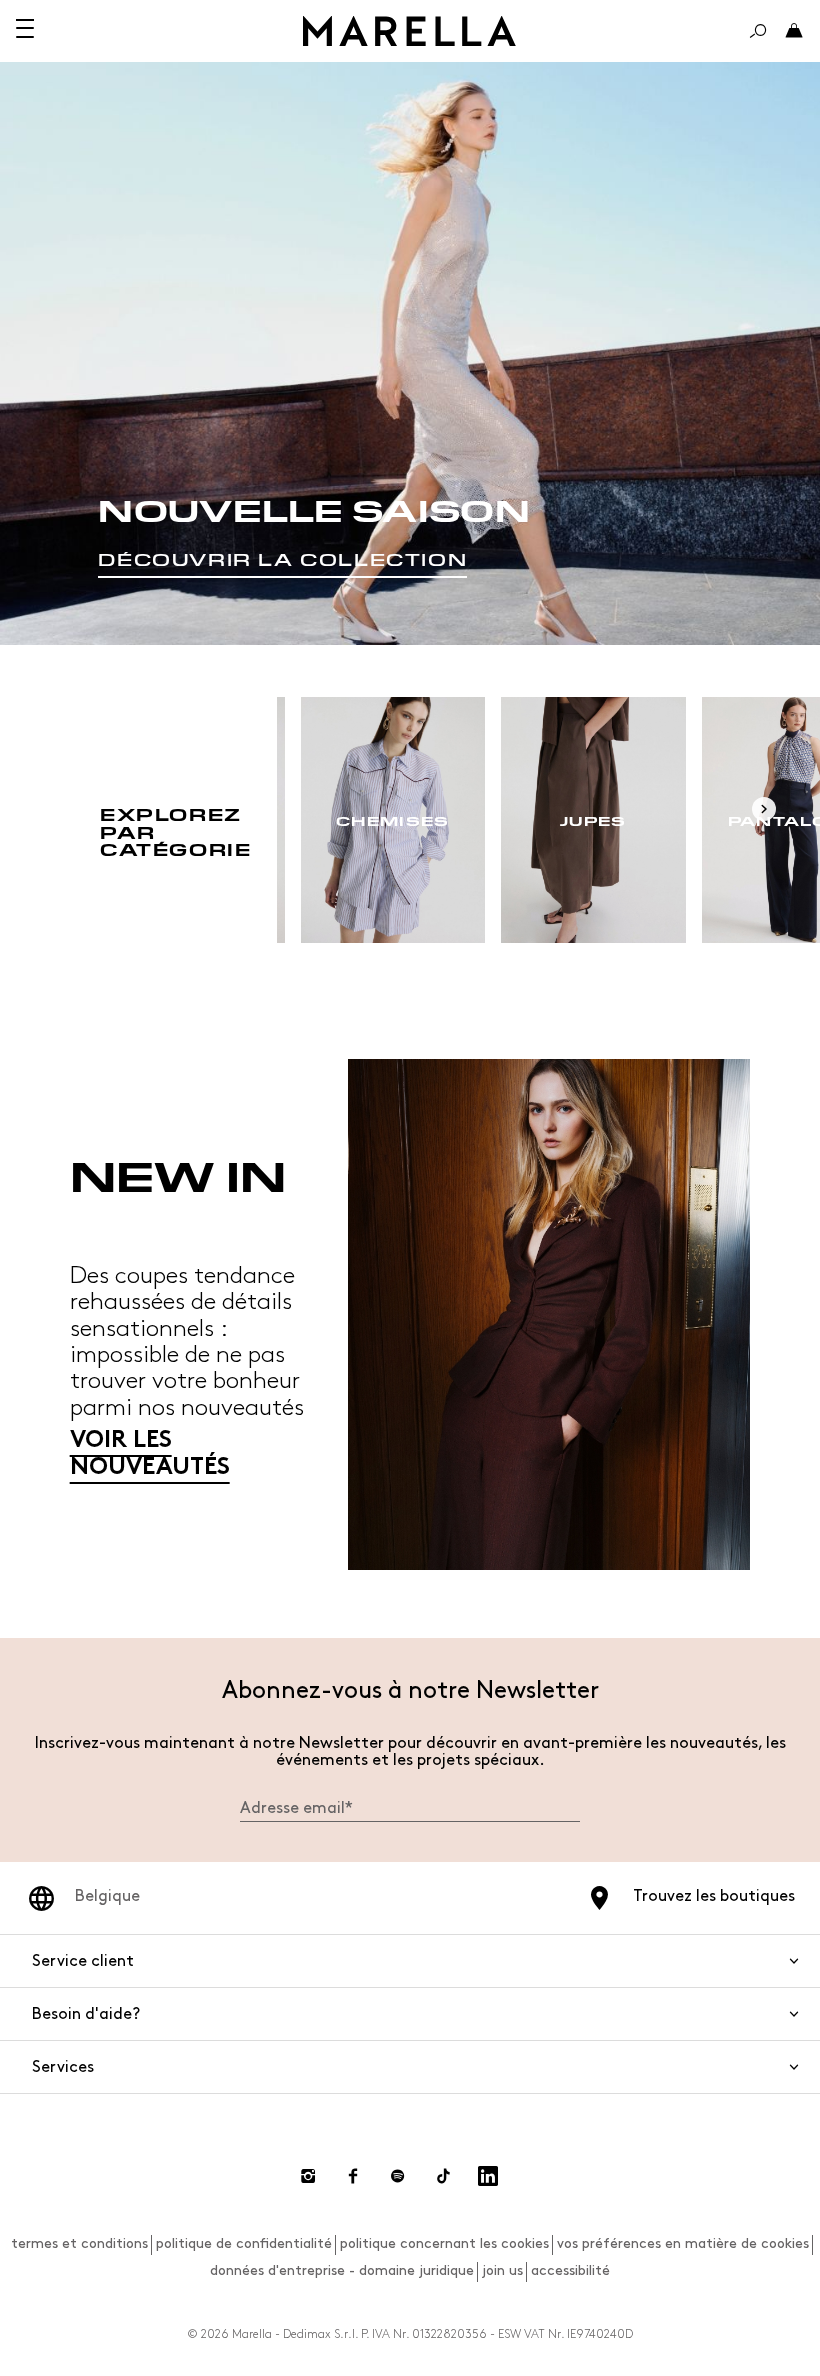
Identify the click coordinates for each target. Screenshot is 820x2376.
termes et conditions (79, 2243)
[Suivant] (764, 809)
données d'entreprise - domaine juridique (342, 2270)
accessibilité (570, 2270)
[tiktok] (443, 2176)
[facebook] (353, 2176)
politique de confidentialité (244, 2243)
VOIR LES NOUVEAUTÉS (150, 1454)
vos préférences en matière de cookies (683, 2243)
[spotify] (398, 2176)
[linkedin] (488, 2176)
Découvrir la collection (282, 560)
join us (502, 2270)
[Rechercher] (758, 31)
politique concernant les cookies (444, 2243)
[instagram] (308, 2176)
